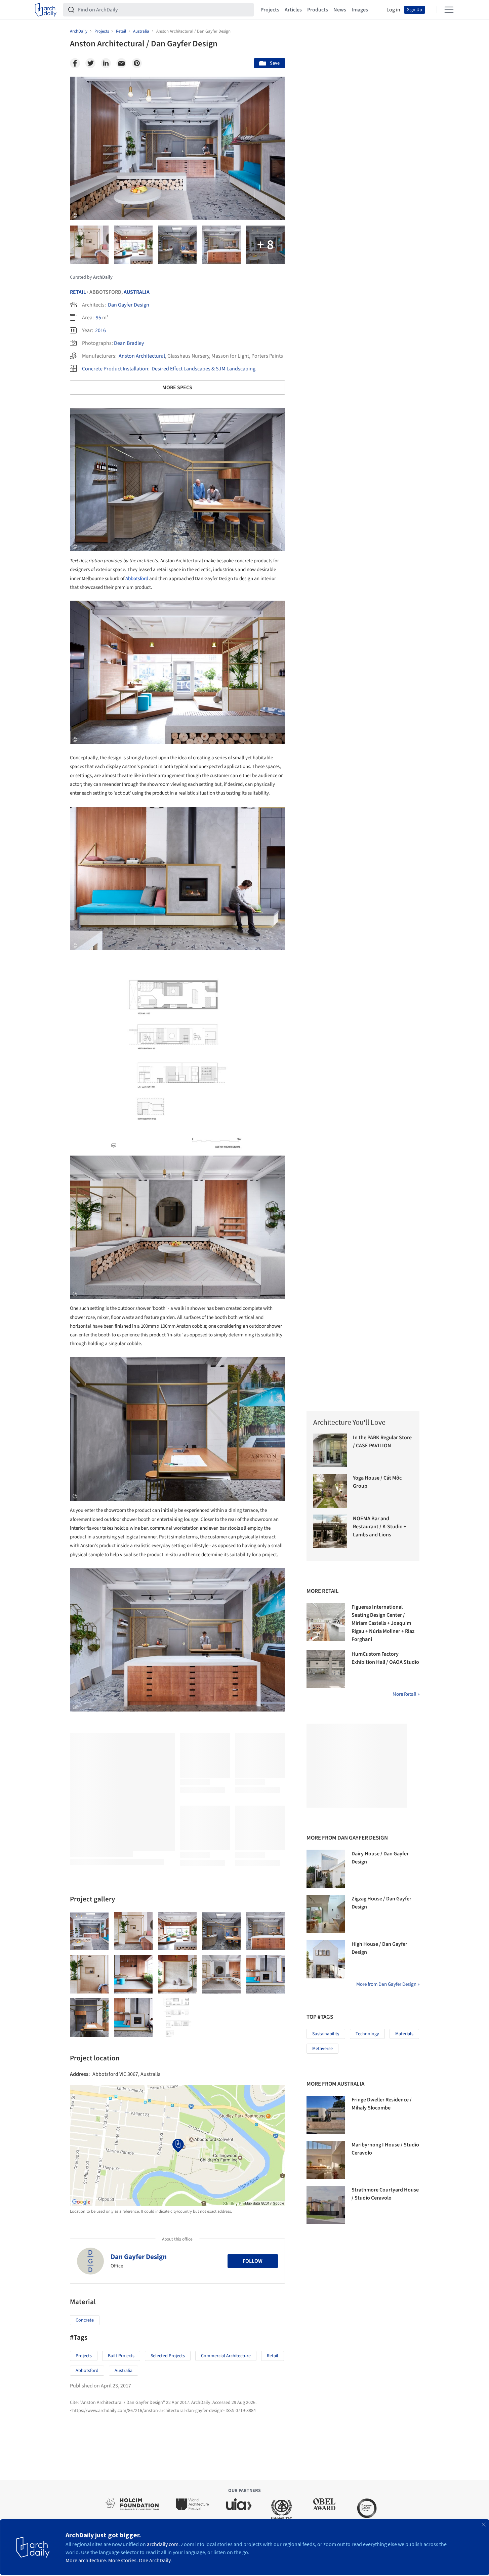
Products (318, 10)
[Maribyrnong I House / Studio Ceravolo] (326, 2160)
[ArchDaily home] (46, 10)
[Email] (121, 63)
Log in (393, 10)
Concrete (85, 2320)
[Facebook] (75, 63)
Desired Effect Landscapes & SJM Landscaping (203, 369)
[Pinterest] (137, 63)
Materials (404, 2034)
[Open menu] (449, 10)
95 (98, 318)
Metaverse (322, 2049)
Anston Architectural (142, 356)
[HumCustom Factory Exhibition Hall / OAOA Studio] (326, 1669)
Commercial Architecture (226, 2356)
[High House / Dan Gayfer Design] (326, 1959)
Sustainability (326, 2034)
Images (360, 10)
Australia (137, 292)
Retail (78, 292)
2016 (100, 330)
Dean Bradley (129, 343)
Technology (367, 2034)
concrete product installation (115, 369)
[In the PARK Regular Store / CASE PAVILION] (330, 1451)
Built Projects (121, 2356)
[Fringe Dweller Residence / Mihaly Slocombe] (326, 2115)
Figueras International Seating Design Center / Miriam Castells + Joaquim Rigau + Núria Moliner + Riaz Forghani (383, 1623)
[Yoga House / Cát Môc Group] (330, 1491)
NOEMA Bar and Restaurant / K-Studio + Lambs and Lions (380, 1527)
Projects (270, 10)
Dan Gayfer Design (129, 305)
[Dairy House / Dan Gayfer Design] (326, 1869)
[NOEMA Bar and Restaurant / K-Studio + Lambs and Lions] (330, 1532)
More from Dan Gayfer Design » (388, 1984)
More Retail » (406, 1694)
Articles (293, 10)
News (340, 10)
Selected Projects (168, 2356)
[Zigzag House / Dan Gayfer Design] (326, 1914)
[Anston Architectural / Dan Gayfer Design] (89, 1931)
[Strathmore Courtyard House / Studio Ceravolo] (326, 2205)
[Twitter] (90, 63)
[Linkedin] (106, 63)
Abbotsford (137, 579)
